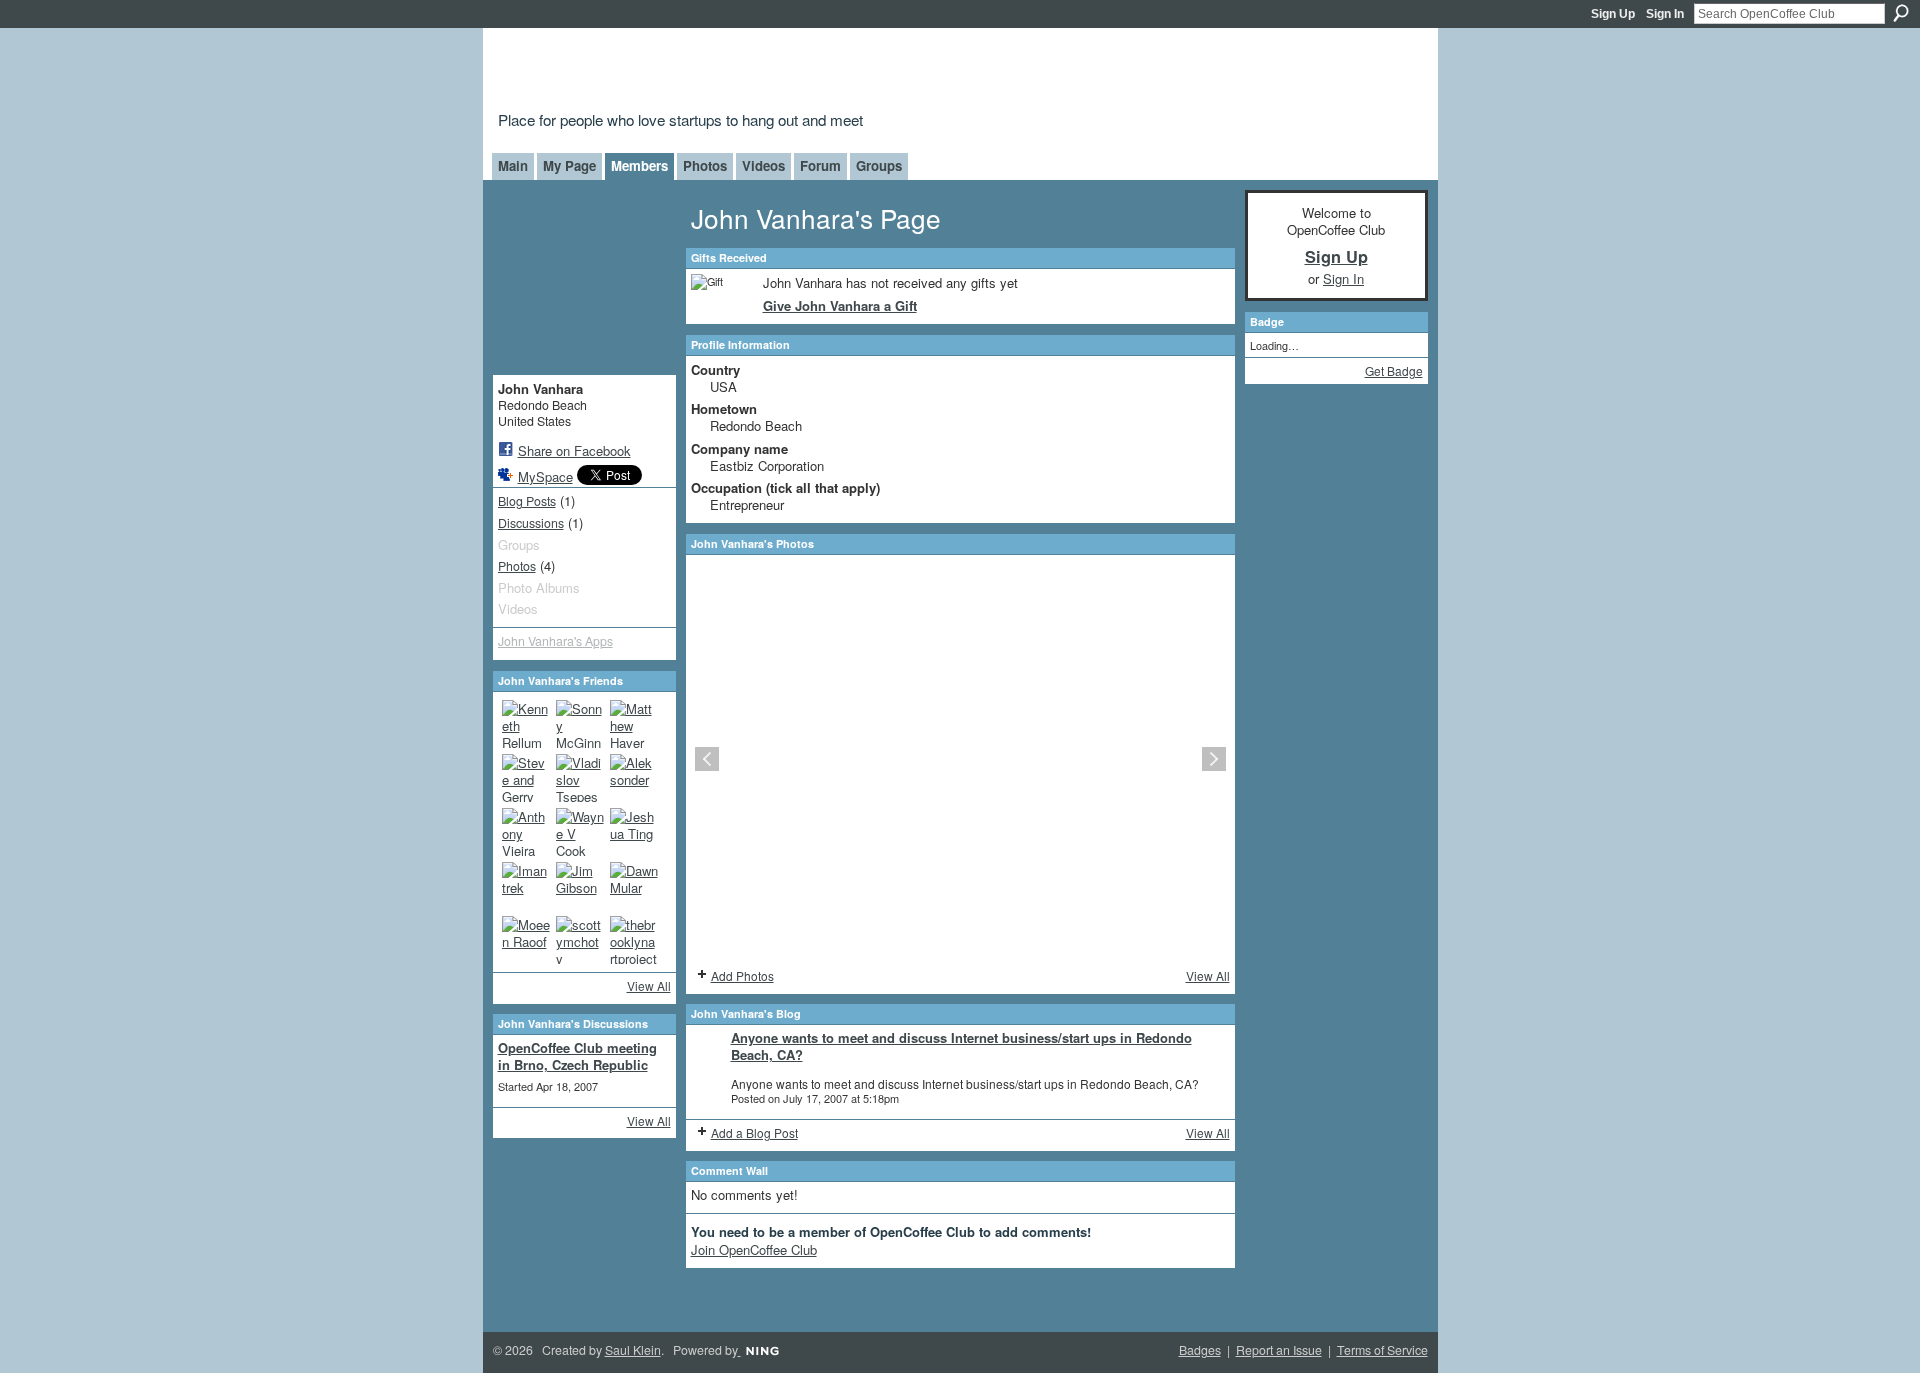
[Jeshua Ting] (634, 832)
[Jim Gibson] (580, 886)
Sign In (1665, 14)
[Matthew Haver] (634, 724)
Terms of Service (1382, 1350)
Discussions (531, 523)
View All (649, 985)
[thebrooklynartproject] (634, 940)
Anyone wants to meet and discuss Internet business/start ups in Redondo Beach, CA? (961, 1046)
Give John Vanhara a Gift (840, 305)
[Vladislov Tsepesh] (580, 778)
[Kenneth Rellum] (526, 724)
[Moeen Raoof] (526, 940)
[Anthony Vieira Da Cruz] (526, 832)
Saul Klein (633, 1350)
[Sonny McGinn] (580, 724)
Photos (517, 566)
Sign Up (1613, 14)
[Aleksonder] (634, 778)
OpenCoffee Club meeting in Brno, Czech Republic (577, 1056)
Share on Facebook (574, 450)
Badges (1200, 1350)
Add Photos (742, 975)
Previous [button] (707, 759)
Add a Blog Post (754, 1132)
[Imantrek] (526, 886)
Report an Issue (1279, 1350)
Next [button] (1214, 759)
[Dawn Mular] (634, 886)
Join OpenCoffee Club (754, 1249)
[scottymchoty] (580, 940)
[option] (960, 759)
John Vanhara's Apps (555, 641)
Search (1901, 13)
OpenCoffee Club (821, 72)
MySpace (545, 476)
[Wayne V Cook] (580, 832)
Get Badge (1394, 370)
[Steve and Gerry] (526, 778)
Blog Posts (527, 501)
